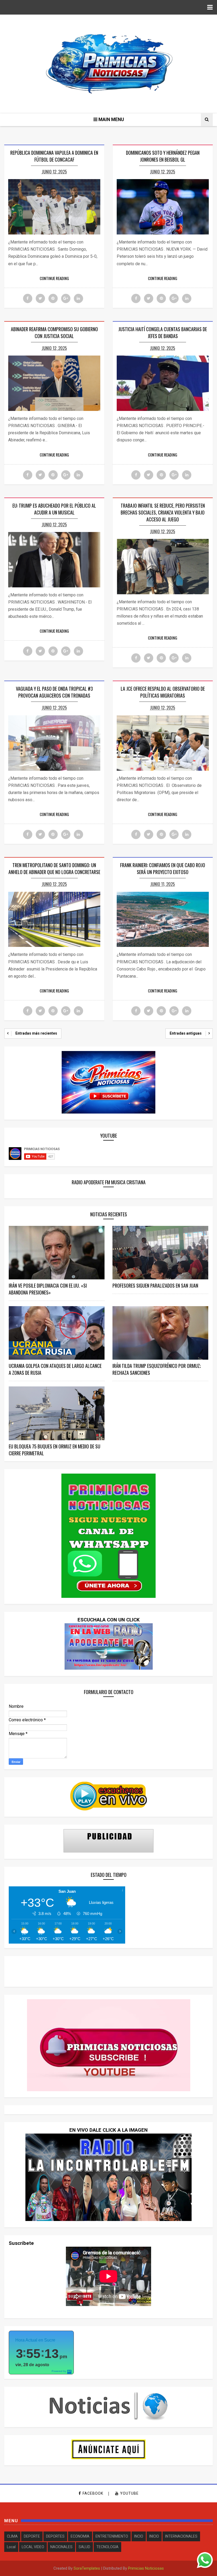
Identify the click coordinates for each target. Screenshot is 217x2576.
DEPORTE (32, 2536)
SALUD (84, 2547)
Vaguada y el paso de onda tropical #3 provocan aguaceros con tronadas (54, 692)
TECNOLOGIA (107, 2547)
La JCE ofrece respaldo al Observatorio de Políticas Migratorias (163, 692)
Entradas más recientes (36, 1033)
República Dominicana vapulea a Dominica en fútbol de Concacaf (54, 156)
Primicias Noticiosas (146, 2568)
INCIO (139, 2536)
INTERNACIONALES (181, 2536)
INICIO (154, 2536)
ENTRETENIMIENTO (112, 2536)
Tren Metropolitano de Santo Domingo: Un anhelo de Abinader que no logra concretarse (54, 868)
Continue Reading (54, 278)
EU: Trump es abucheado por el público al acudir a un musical (54, 509)
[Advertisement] (108, 1971)
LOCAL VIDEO (33, 2547)
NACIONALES (61, 2547)
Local (11, 2547)
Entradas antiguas (186, 1033)
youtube (129, 2493)
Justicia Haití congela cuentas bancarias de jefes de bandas (163, 332)
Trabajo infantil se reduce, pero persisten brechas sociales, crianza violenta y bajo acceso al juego (163, 512)
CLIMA (12, 2536)
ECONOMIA (80, 2536)
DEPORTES (55, 2536)
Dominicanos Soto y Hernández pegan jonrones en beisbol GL (163, 156)
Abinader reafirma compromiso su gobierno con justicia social (54, 332)
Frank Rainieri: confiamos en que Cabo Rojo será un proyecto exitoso (163, 868)
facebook (93, 2493)
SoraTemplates (87, 2568)
